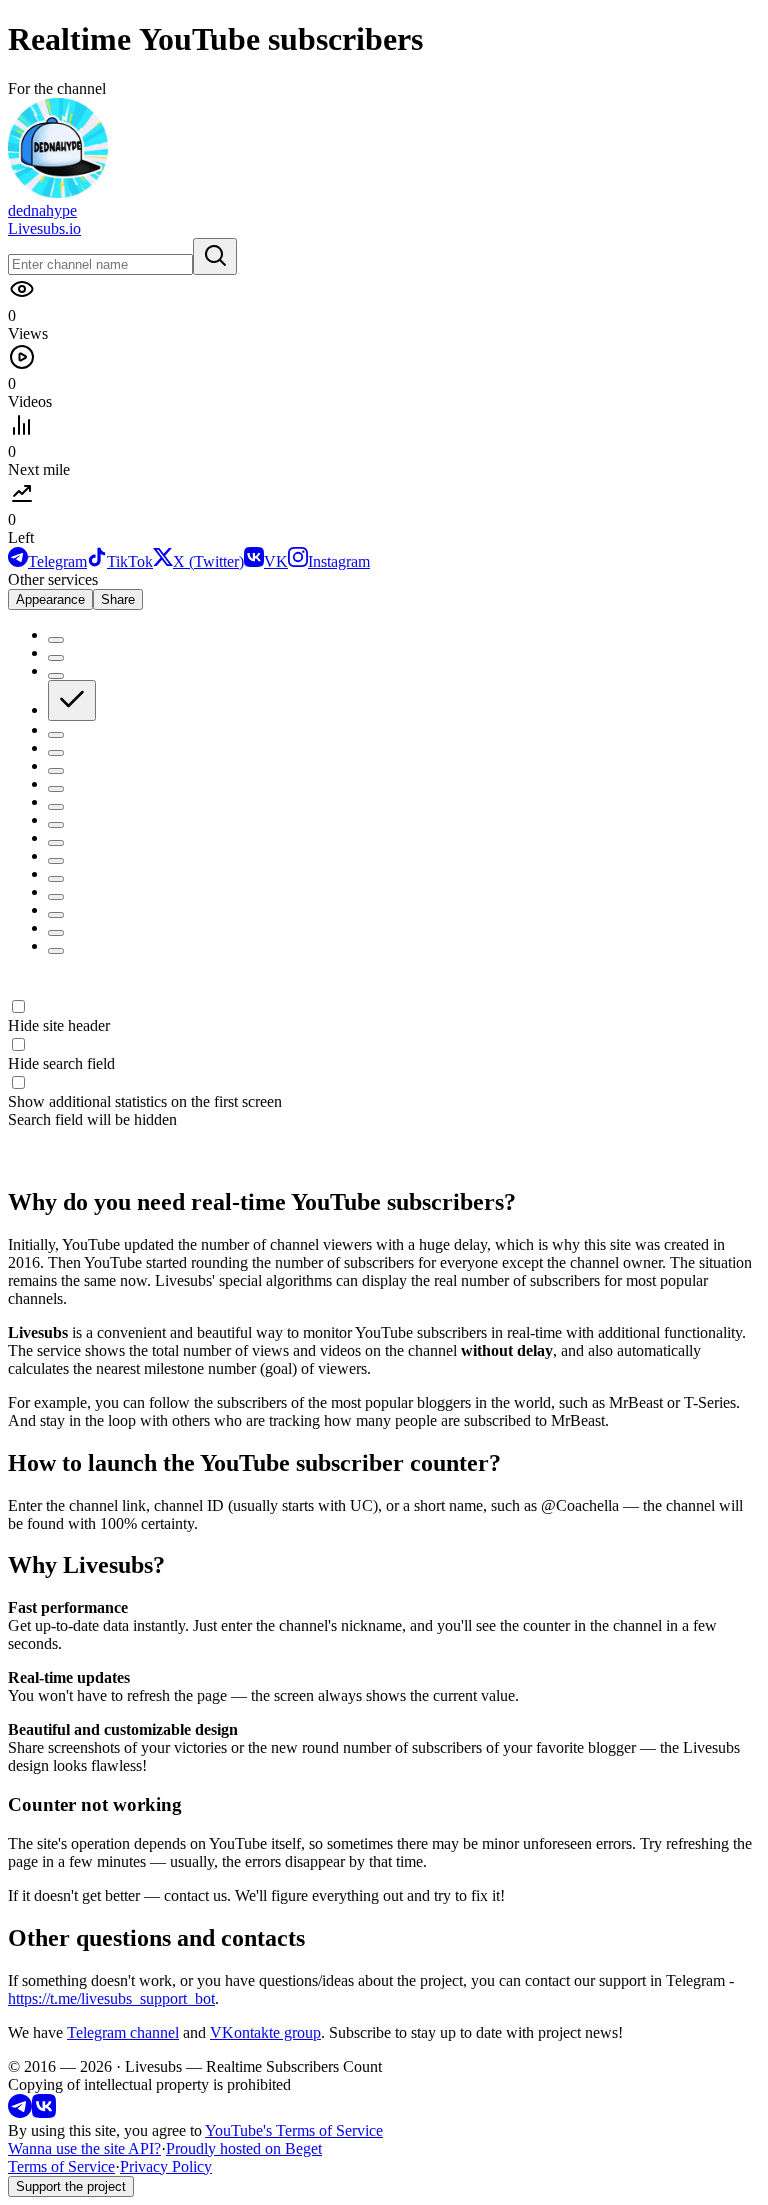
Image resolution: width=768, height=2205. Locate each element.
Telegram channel (123, 2032)
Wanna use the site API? (84, 2148)
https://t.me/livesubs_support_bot (111, 1998)
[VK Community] (44, 2112)
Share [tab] (118, 599)
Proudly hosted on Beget (244, 2148)
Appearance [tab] (50, 599)
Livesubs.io (44, 228)
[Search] (215, 256)
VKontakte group (265, 2032)
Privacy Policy (166, 2166)
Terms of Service (61, 2166)
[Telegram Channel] (20, 2112)
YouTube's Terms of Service (294, 2130)
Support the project (71, 2186)
